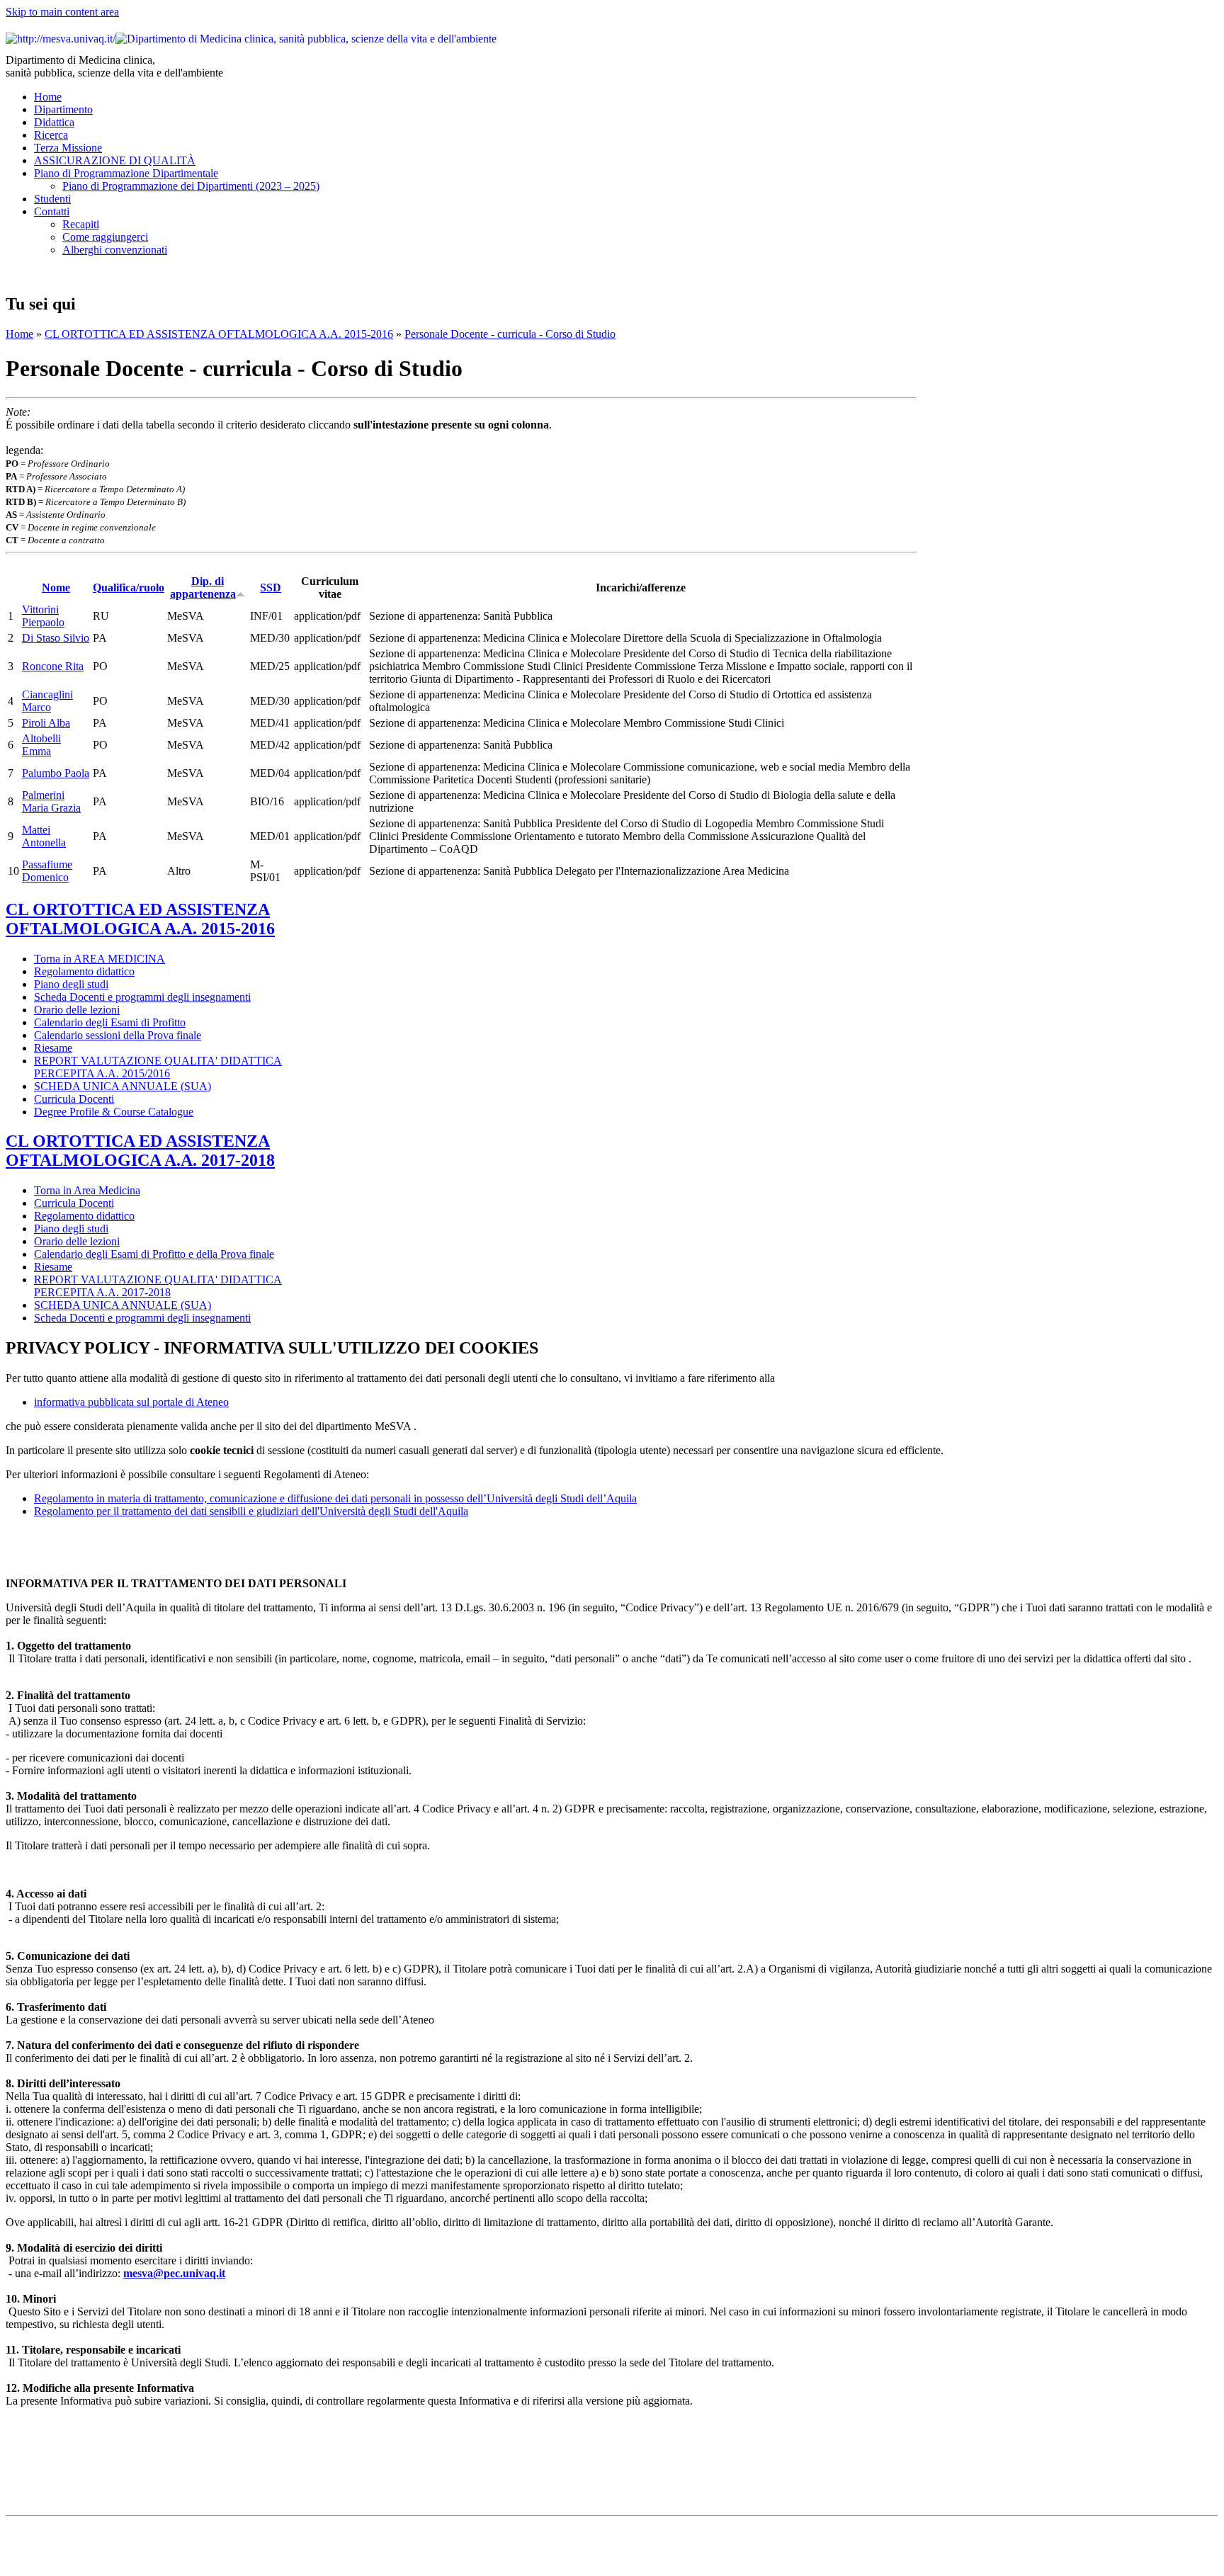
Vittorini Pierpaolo (43, 616)
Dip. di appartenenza (203, 588)
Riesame (53, 1048)
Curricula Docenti (74, 1099)
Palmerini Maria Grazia (51, 801)
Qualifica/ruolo (129, 588)
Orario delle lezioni (77, 1010)
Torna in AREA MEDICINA (100, 959)
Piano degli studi (71, 984)
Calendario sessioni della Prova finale (118, 1035)
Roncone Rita (53, 666)
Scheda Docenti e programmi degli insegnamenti (142, 997)
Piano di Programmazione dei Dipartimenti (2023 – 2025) (191, 186)
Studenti (52, 199)
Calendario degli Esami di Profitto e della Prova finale (154, 1254)
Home (48, 97)
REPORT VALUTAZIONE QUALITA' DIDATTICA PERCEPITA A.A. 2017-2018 (158, 1286)
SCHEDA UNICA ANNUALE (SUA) (123, 1086)
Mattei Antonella (44, 836)
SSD (271, 588)
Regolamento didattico (84, 971)
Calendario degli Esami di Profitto (110, 1022)
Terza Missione (68, 148)
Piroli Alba (46, 723)
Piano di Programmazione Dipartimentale (126, 173)
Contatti (52, 211)
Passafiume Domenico (47, 871)
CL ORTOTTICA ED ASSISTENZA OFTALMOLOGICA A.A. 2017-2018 (140, 1151)
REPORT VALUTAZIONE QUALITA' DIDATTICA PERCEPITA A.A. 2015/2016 (158, 1067)
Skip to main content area (62, 12)
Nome (56, 588)
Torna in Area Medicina (87, 1190)
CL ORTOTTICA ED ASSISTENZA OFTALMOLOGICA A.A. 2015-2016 (219, 334)
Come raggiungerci (105, 237)
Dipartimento (63, 109)
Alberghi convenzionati (115, 250)
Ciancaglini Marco (47, 701)
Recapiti (81, 224)
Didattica (54, 122)
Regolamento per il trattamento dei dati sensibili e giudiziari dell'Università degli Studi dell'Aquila (251, 1511)
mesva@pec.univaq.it (174, 2273)
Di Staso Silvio (56, 638)
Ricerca (51, 135)
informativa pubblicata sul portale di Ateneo (131, 1402)
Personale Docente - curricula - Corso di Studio (510, 334)
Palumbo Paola (56, 773)
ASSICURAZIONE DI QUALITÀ (115, 160)
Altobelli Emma (41, 745)
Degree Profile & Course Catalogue (114, 1112)
